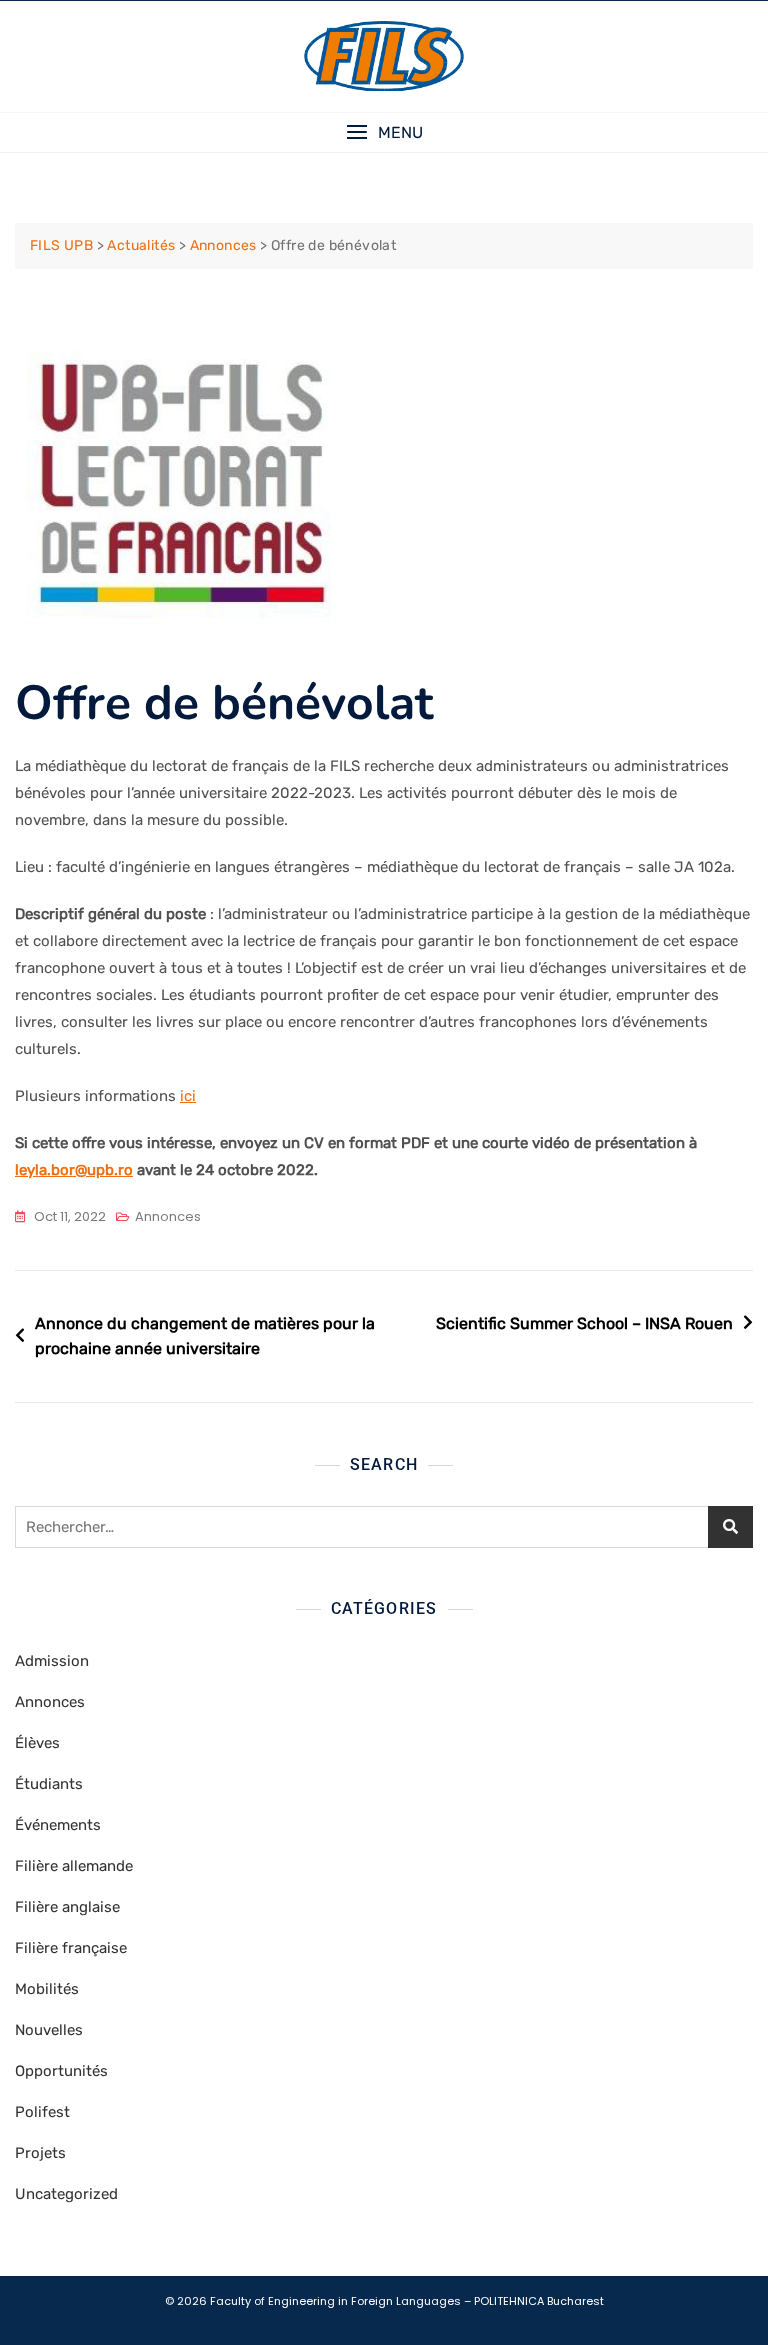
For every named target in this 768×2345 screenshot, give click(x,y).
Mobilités (47, 1989)
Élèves (37, 1743)
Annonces (168, 1216)
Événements (58, 1825)
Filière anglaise (67, 1907)
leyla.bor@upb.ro (74, 1170)
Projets (40, 2153)
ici (188, 1096)
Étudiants (49, 1784)
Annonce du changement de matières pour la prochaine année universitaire (205, 1336)
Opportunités (61, 2071)
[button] (384, 132)
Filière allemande (74, 1866)
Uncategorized (66, 2194)
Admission (52, 1661)
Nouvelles (49, 2030)
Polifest (42, 2112)
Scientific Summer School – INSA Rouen (584, 1323)
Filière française (71, 1948)
